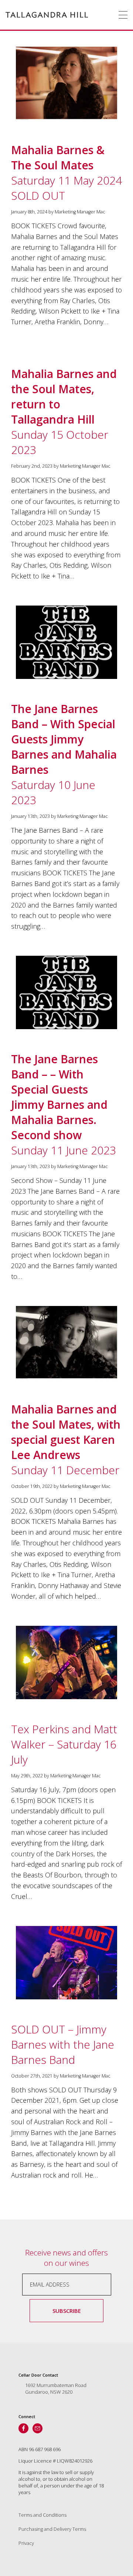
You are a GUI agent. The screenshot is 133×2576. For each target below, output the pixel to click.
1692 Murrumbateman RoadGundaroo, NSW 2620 (56, 2388)
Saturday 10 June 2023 (64, 754)
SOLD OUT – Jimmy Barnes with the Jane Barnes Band (63, 2044)
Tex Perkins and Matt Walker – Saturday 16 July (64, 1744)
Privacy (26, 2543)
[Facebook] (23, 2428)
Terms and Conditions (42, 2515)
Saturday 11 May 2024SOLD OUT (66, 173)
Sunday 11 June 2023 (64, 1105)
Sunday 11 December (66, 1440)
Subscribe (67, 2311)
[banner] (47, 15)
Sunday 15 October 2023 (64, 412)
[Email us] (37, 2428)
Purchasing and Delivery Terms (52, 2529)
